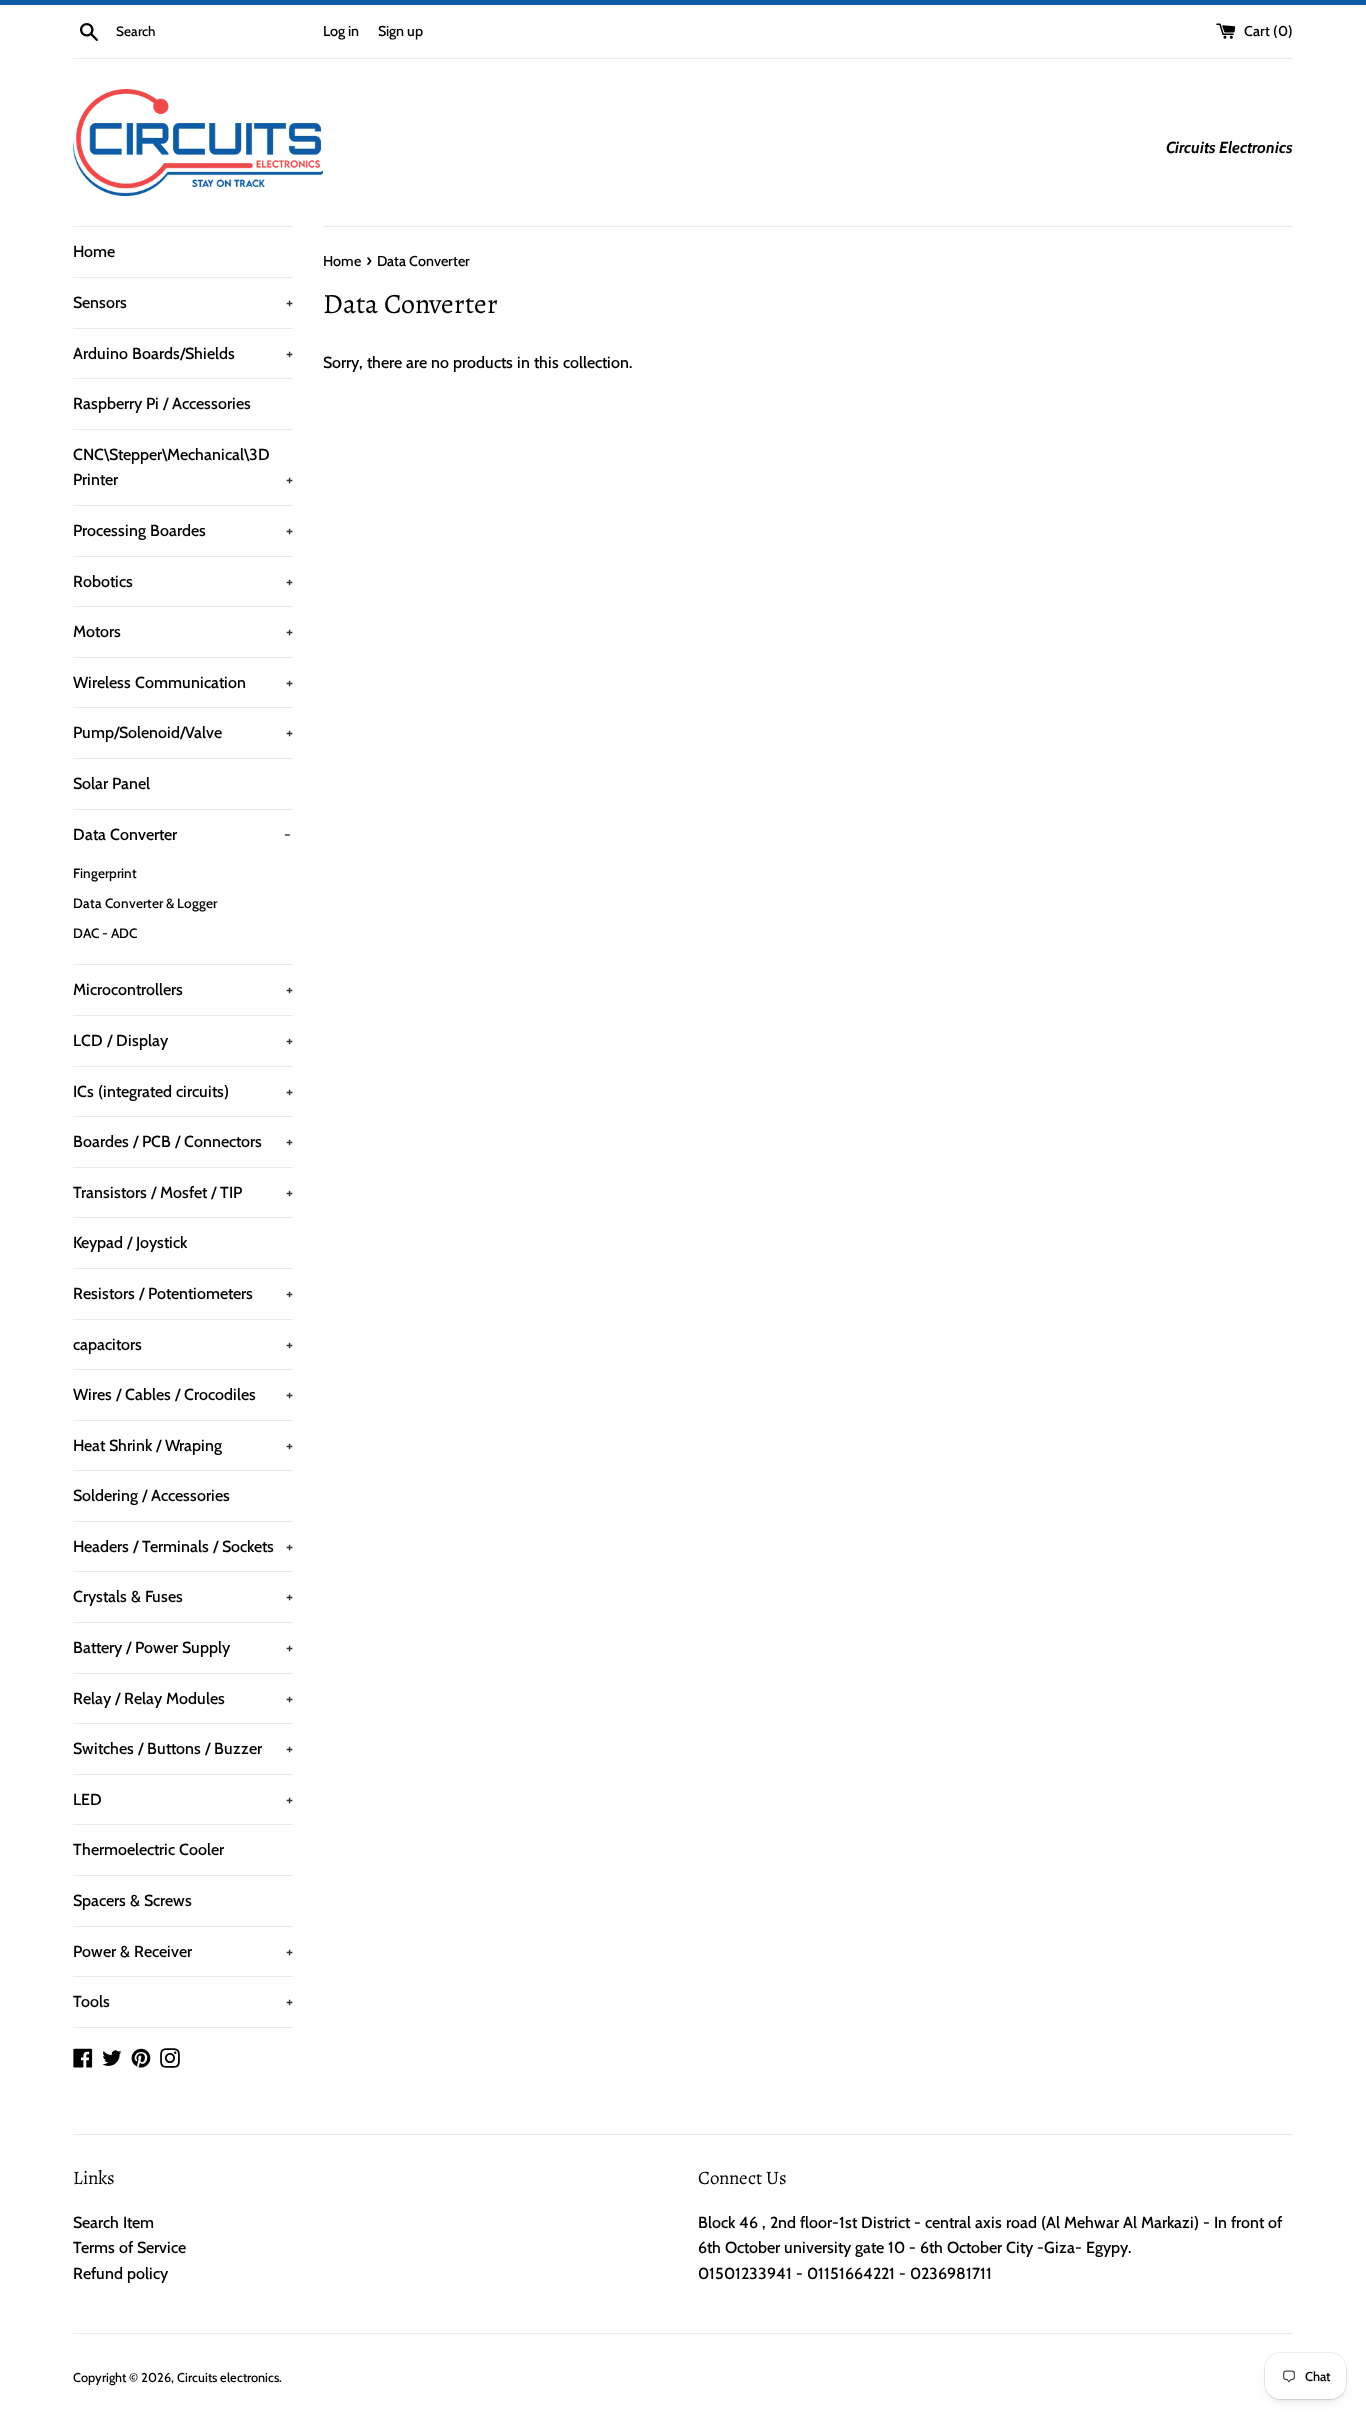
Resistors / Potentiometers (183, 1293)
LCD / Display (183, 1040)
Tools (183, 2001)
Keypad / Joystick (130, 1242)
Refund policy (120, 2273)
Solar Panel (111, 783)
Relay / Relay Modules (183, 1698)
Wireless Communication (183, 682)
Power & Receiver (183, 1951)
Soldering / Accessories (151, 1495)
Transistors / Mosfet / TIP (183, 1192)
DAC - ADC (105, 933)
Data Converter (182, 834)
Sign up (400, 31)
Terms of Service (129, 2247)
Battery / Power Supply (183, 1647)
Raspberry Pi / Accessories (162, 403)
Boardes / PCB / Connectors (183, 1141)
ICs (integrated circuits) (183, 1091)
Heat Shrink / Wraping (183, 1445)
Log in (341, 31)
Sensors (183, 302)
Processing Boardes (183, 530)
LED (183, 1799)
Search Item (113, 2222)
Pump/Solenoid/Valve (183, 732)
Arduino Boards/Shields (183, 353)
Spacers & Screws (132, 1900)
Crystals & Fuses (183, 1596)
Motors (183, 631)
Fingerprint (105, 873)
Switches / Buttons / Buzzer (183, 1748)
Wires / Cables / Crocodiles (183, 1394)
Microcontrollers (183, 989)
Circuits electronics (228, 2377)
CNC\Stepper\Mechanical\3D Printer (183, 467)
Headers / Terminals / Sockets (183, 1546)
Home (94, 251)
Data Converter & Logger (145, 903)
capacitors (183, 1344)
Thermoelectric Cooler (148, 1849)
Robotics (183, 581)
